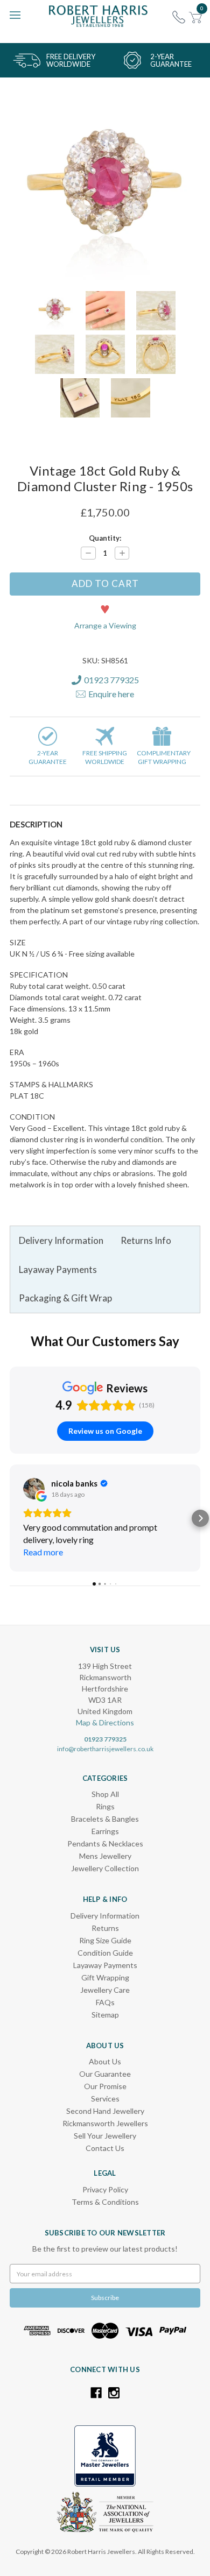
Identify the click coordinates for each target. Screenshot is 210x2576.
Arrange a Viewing (105, 625)
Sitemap (105, 2015)
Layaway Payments (58, 1269)
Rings (105, 1806)
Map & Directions (105, 1722)
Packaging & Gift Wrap (65, 1298)
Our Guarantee (105, 2074)
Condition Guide (105, 1953)
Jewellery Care (105, 1990)
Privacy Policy (105, 2189)
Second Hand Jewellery (105, 2111)
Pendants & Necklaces (105, 1843)
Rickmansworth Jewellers (105, 2123)
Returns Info (146, 1240)
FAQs (105, 2002)
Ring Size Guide (105, 1940)
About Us (105, 2061)
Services (105, 2099)
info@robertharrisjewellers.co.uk (105, 1749)
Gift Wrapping (105, 1977)
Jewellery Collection (105, 1868)
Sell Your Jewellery (105, 2136)
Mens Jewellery (105, 1856)
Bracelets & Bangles (105, 1819)
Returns (105, 1928)
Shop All (105, 1794)
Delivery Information (61, 1240)
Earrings (105, 1831)
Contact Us (105, 2148)
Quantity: (105, 538)
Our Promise (105, 2086)
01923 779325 (105, 1739)
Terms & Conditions (105, 2202)
